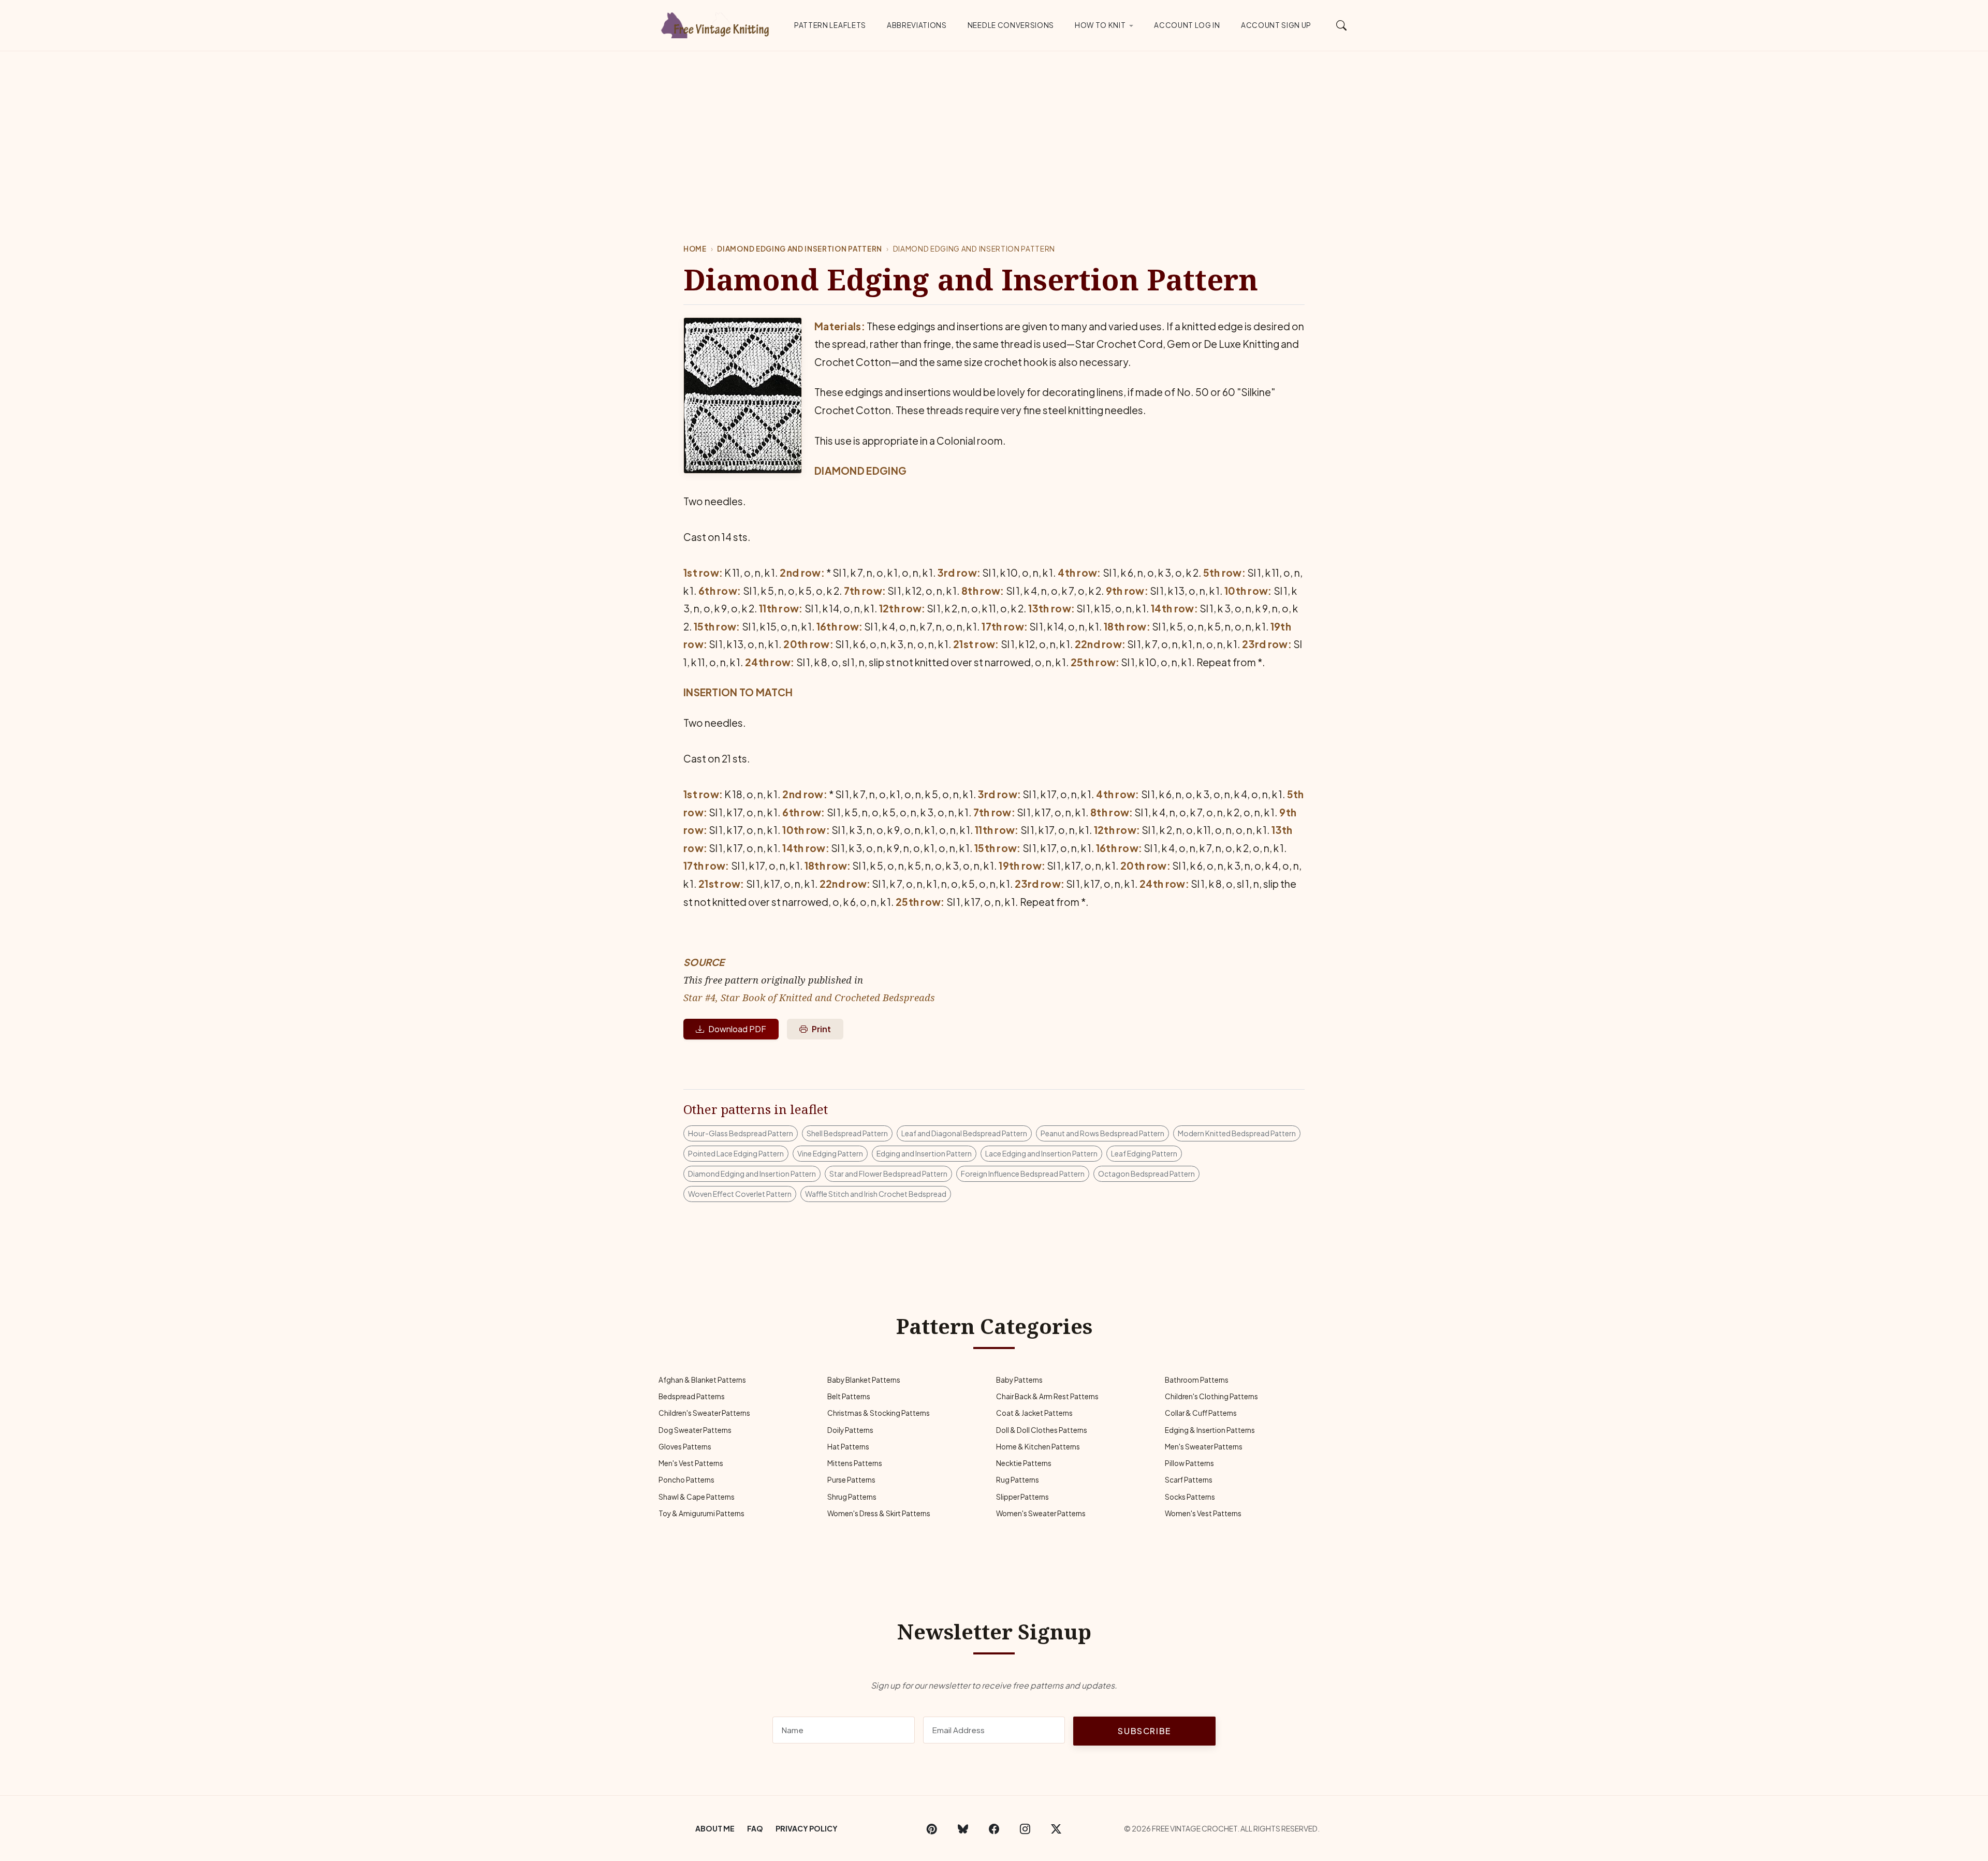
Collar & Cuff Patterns (1201, 1413)
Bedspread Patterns (692, 1396)
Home (695, 249)
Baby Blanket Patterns (864, 1380)
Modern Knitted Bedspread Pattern (1237, 1133)
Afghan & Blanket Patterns (702, 1380)
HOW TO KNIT (1100, 25)
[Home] (717, 23)
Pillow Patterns (1189, 1463)
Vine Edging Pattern (830, 1153)
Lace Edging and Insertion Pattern (1041, 1153)
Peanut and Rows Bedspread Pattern (1102, 1133)
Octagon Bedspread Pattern (1146, 1174)
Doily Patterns (850, 1430)
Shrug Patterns (852, 1497)
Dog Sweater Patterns (695, 1430)
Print (821, 1029)
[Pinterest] (932, 1828)
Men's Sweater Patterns (1204, 1447)
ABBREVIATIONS (917, 25)
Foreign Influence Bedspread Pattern (1023, 1174)
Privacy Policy (807, 1828)
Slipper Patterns (1022, 1497)
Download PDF (737, 1029)
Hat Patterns (848, 1447)
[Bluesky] (963, 1828)
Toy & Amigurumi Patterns (701, 1513)
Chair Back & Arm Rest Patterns (1047, 1396)
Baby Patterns (1019, 1380)
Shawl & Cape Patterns (697, 1497)
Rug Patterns (1018, 1480)
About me (715, 1828)
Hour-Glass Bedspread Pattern (741, 1133)
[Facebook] (994, 1828)
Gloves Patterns (685, 1447)
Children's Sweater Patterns (704, 1413)
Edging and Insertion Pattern (924, 1153)
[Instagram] (1025, 1828)
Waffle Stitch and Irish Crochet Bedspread (876, 1194)
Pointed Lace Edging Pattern (736, 1153)
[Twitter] (1056, 1828)
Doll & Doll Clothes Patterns (1042, 1430)
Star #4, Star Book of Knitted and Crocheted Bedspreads (809, 997)
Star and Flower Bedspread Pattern (888, 1174)
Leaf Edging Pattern (1144, 1153)
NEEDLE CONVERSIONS (1011, 25)
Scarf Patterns (1189, 1480)
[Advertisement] (994, 129)
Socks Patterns (1190, 1497)
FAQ (755, 1828)
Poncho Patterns (686, 1480)
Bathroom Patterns (1197, 1380)
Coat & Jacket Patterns (1034, 1413)
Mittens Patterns (855, 1463)
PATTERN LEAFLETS (830, 25)
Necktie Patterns (1024, 1463)
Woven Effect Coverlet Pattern (740, 1194)
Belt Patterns (849, 1396)
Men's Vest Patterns (691, 1463)
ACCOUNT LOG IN (1187, 25)
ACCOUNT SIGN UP (1276, 25)
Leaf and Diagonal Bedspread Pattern (964, 1133)
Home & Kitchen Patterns (1038, 1447)
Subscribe (1144, 1731)
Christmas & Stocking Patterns (879, 1413)
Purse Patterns (851, 1480)
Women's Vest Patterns (1203, 1513)
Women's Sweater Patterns (1041, 1513)
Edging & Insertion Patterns (1210, 1430)
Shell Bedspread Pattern (847, 1133)
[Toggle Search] (1342, 25)
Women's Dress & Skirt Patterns (879, 1513)
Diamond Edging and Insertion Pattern (799, 249)
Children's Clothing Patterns (1211, 1396)
